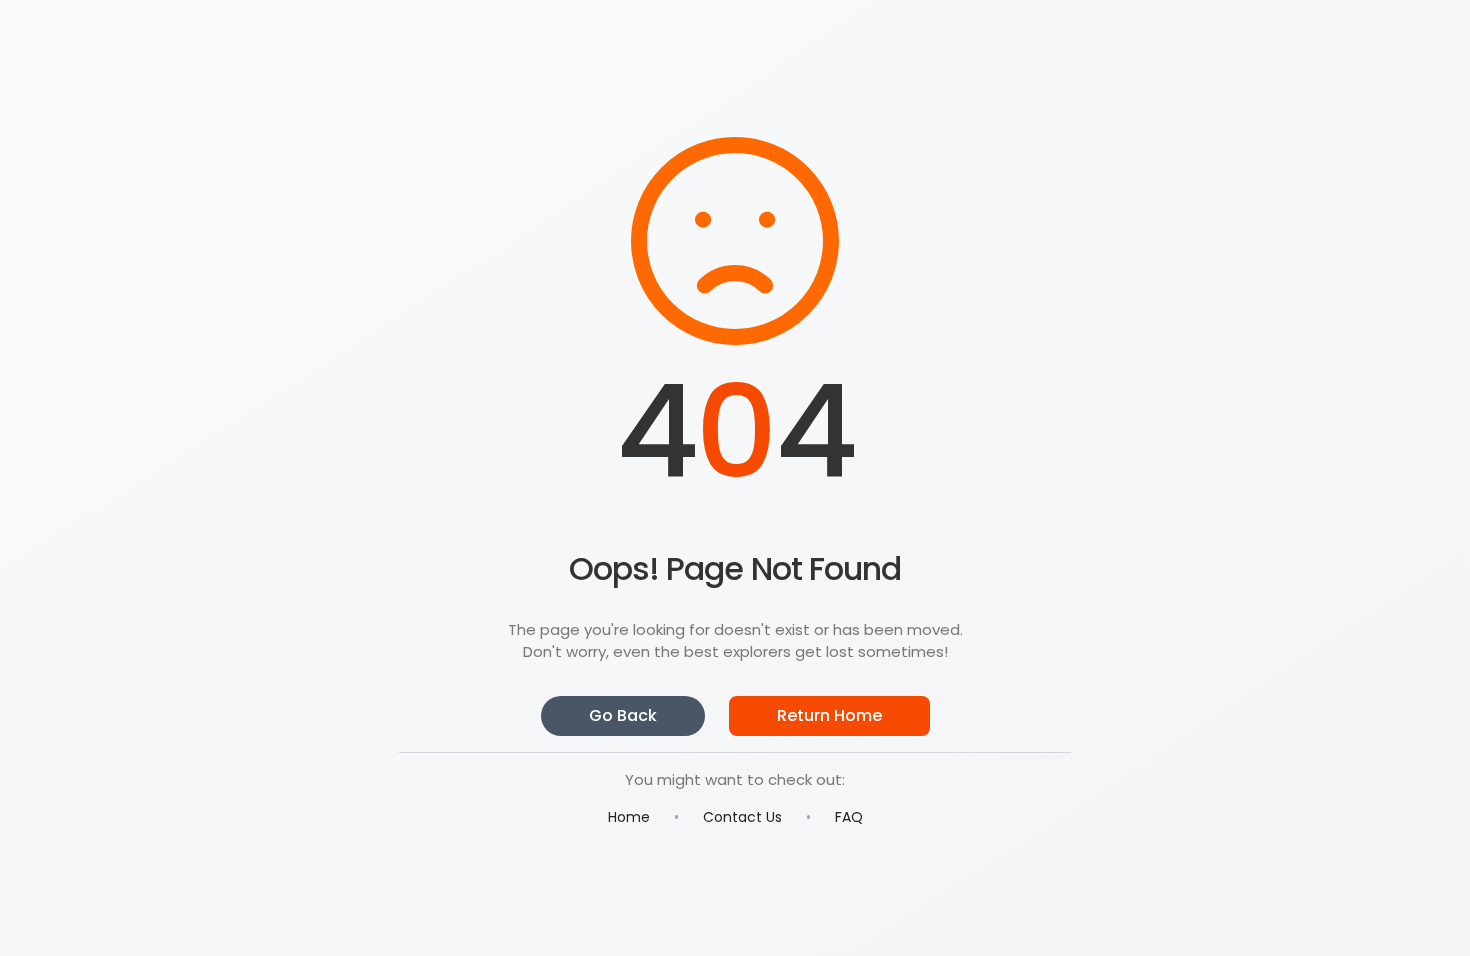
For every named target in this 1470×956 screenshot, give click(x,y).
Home (629, 817)
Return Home (829, 715)
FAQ (849, 817)
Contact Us (742, 817)
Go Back (623, 715)
